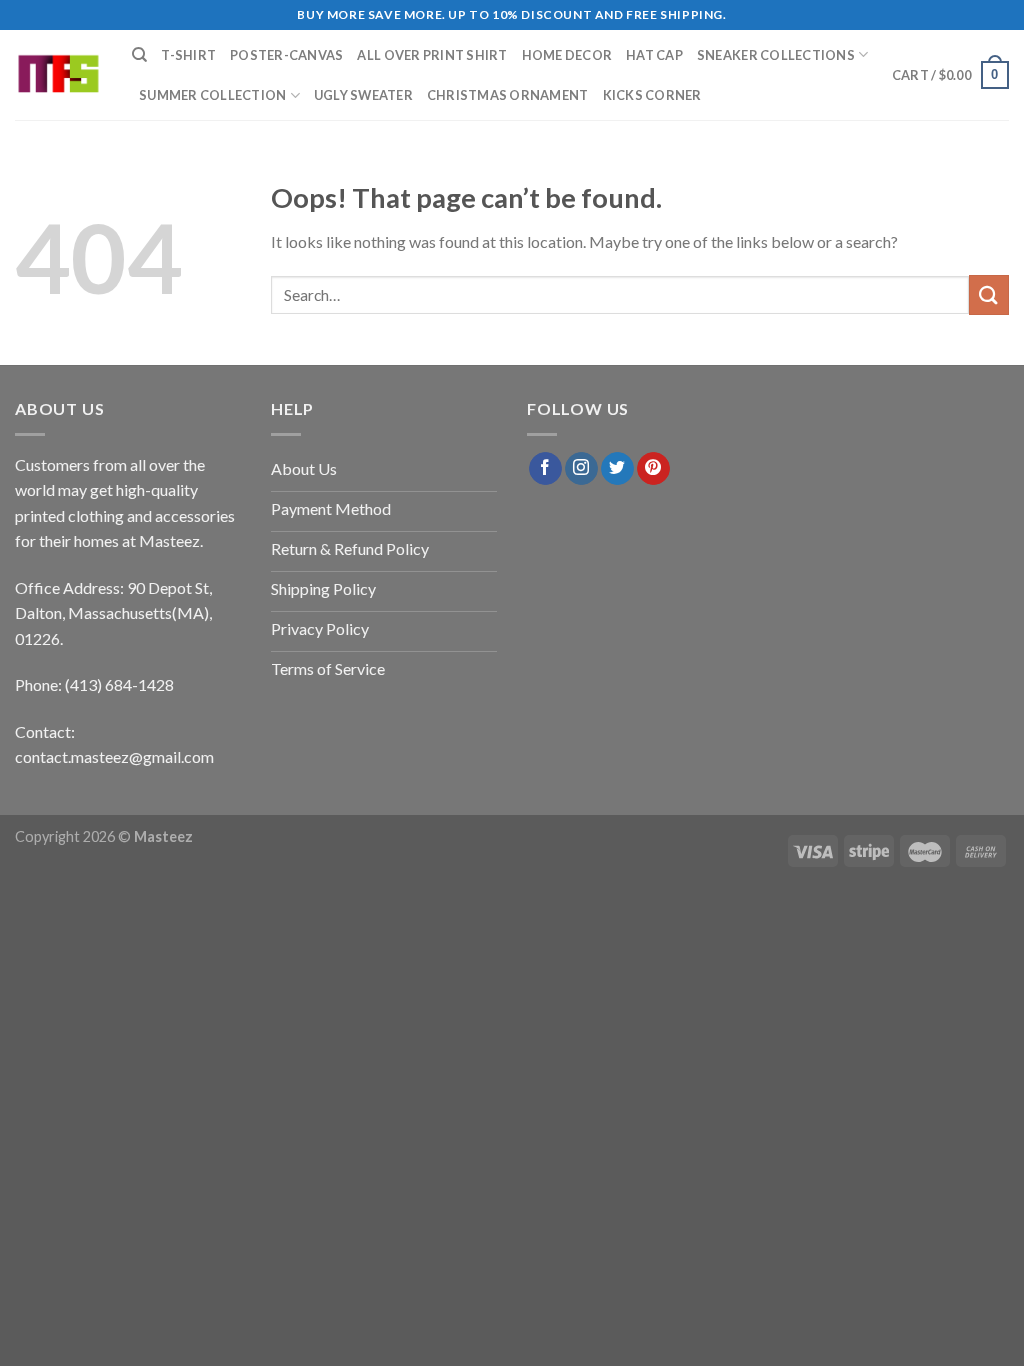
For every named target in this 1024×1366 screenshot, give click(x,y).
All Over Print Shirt (432, 55)
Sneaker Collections (776, 55)
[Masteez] (58, 75)
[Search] (139, 55)
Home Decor (567, 55)
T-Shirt (188, 55)
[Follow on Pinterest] (653, 469)
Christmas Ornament (508, 95)
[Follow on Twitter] (617, 469)
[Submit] (989, 294)
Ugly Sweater (363, 95)
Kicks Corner (652, 95)
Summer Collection (212, 95)
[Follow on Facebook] (545, 469)
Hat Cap (654, 55)
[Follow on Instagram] (581, 469)
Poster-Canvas (286, 55)
